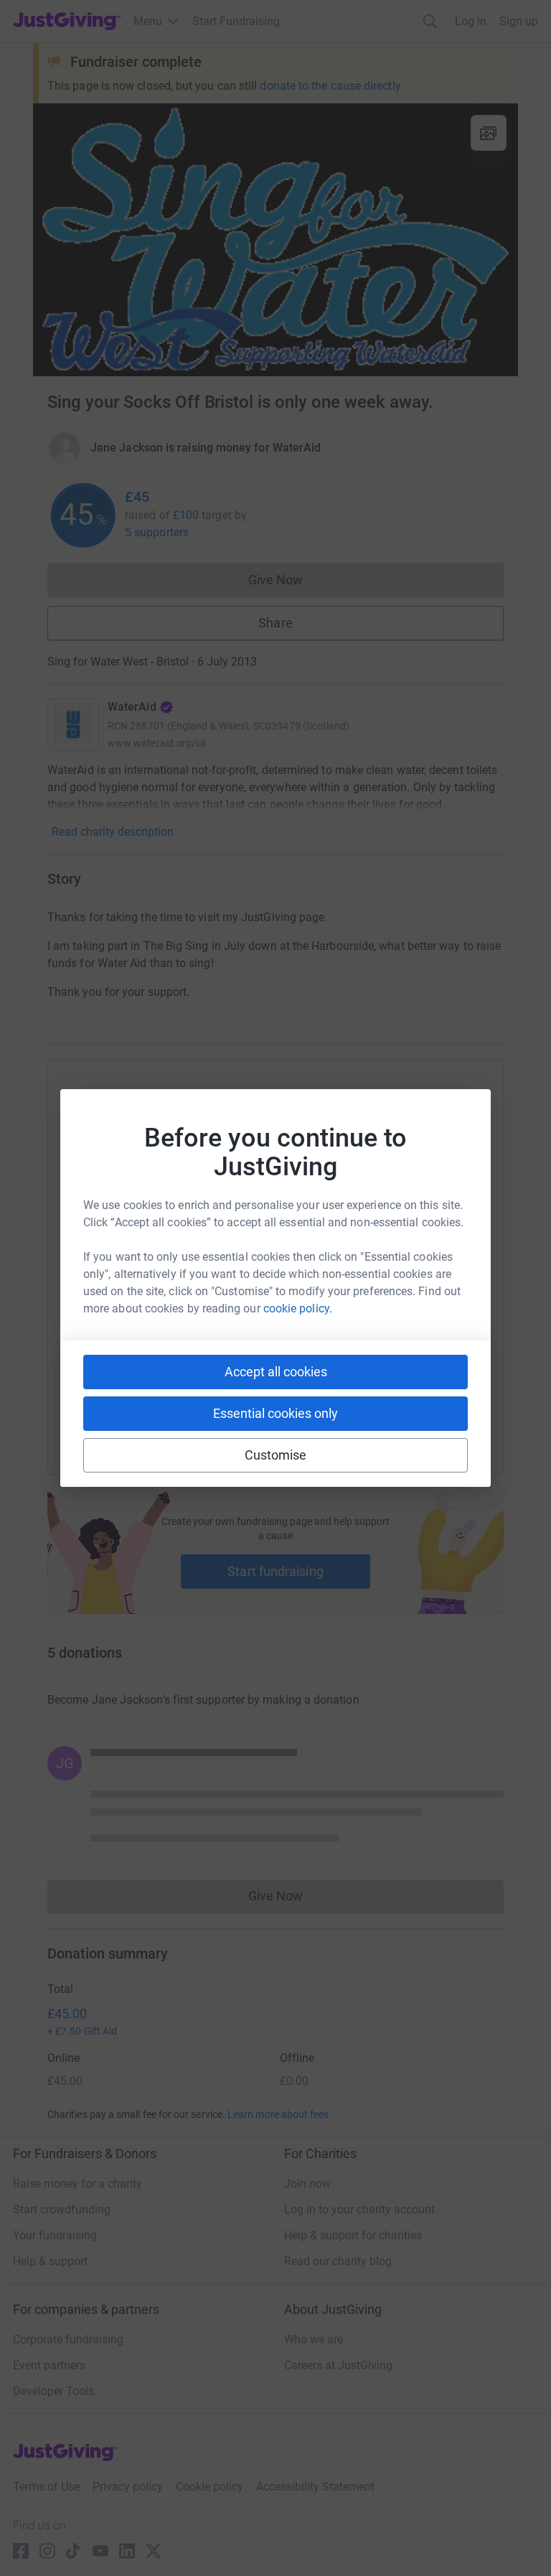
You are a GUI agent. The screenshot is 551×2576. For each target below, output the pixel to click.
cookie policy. (298, 1308)
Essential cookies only (275, 1413)
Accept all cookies (276, 1372)
